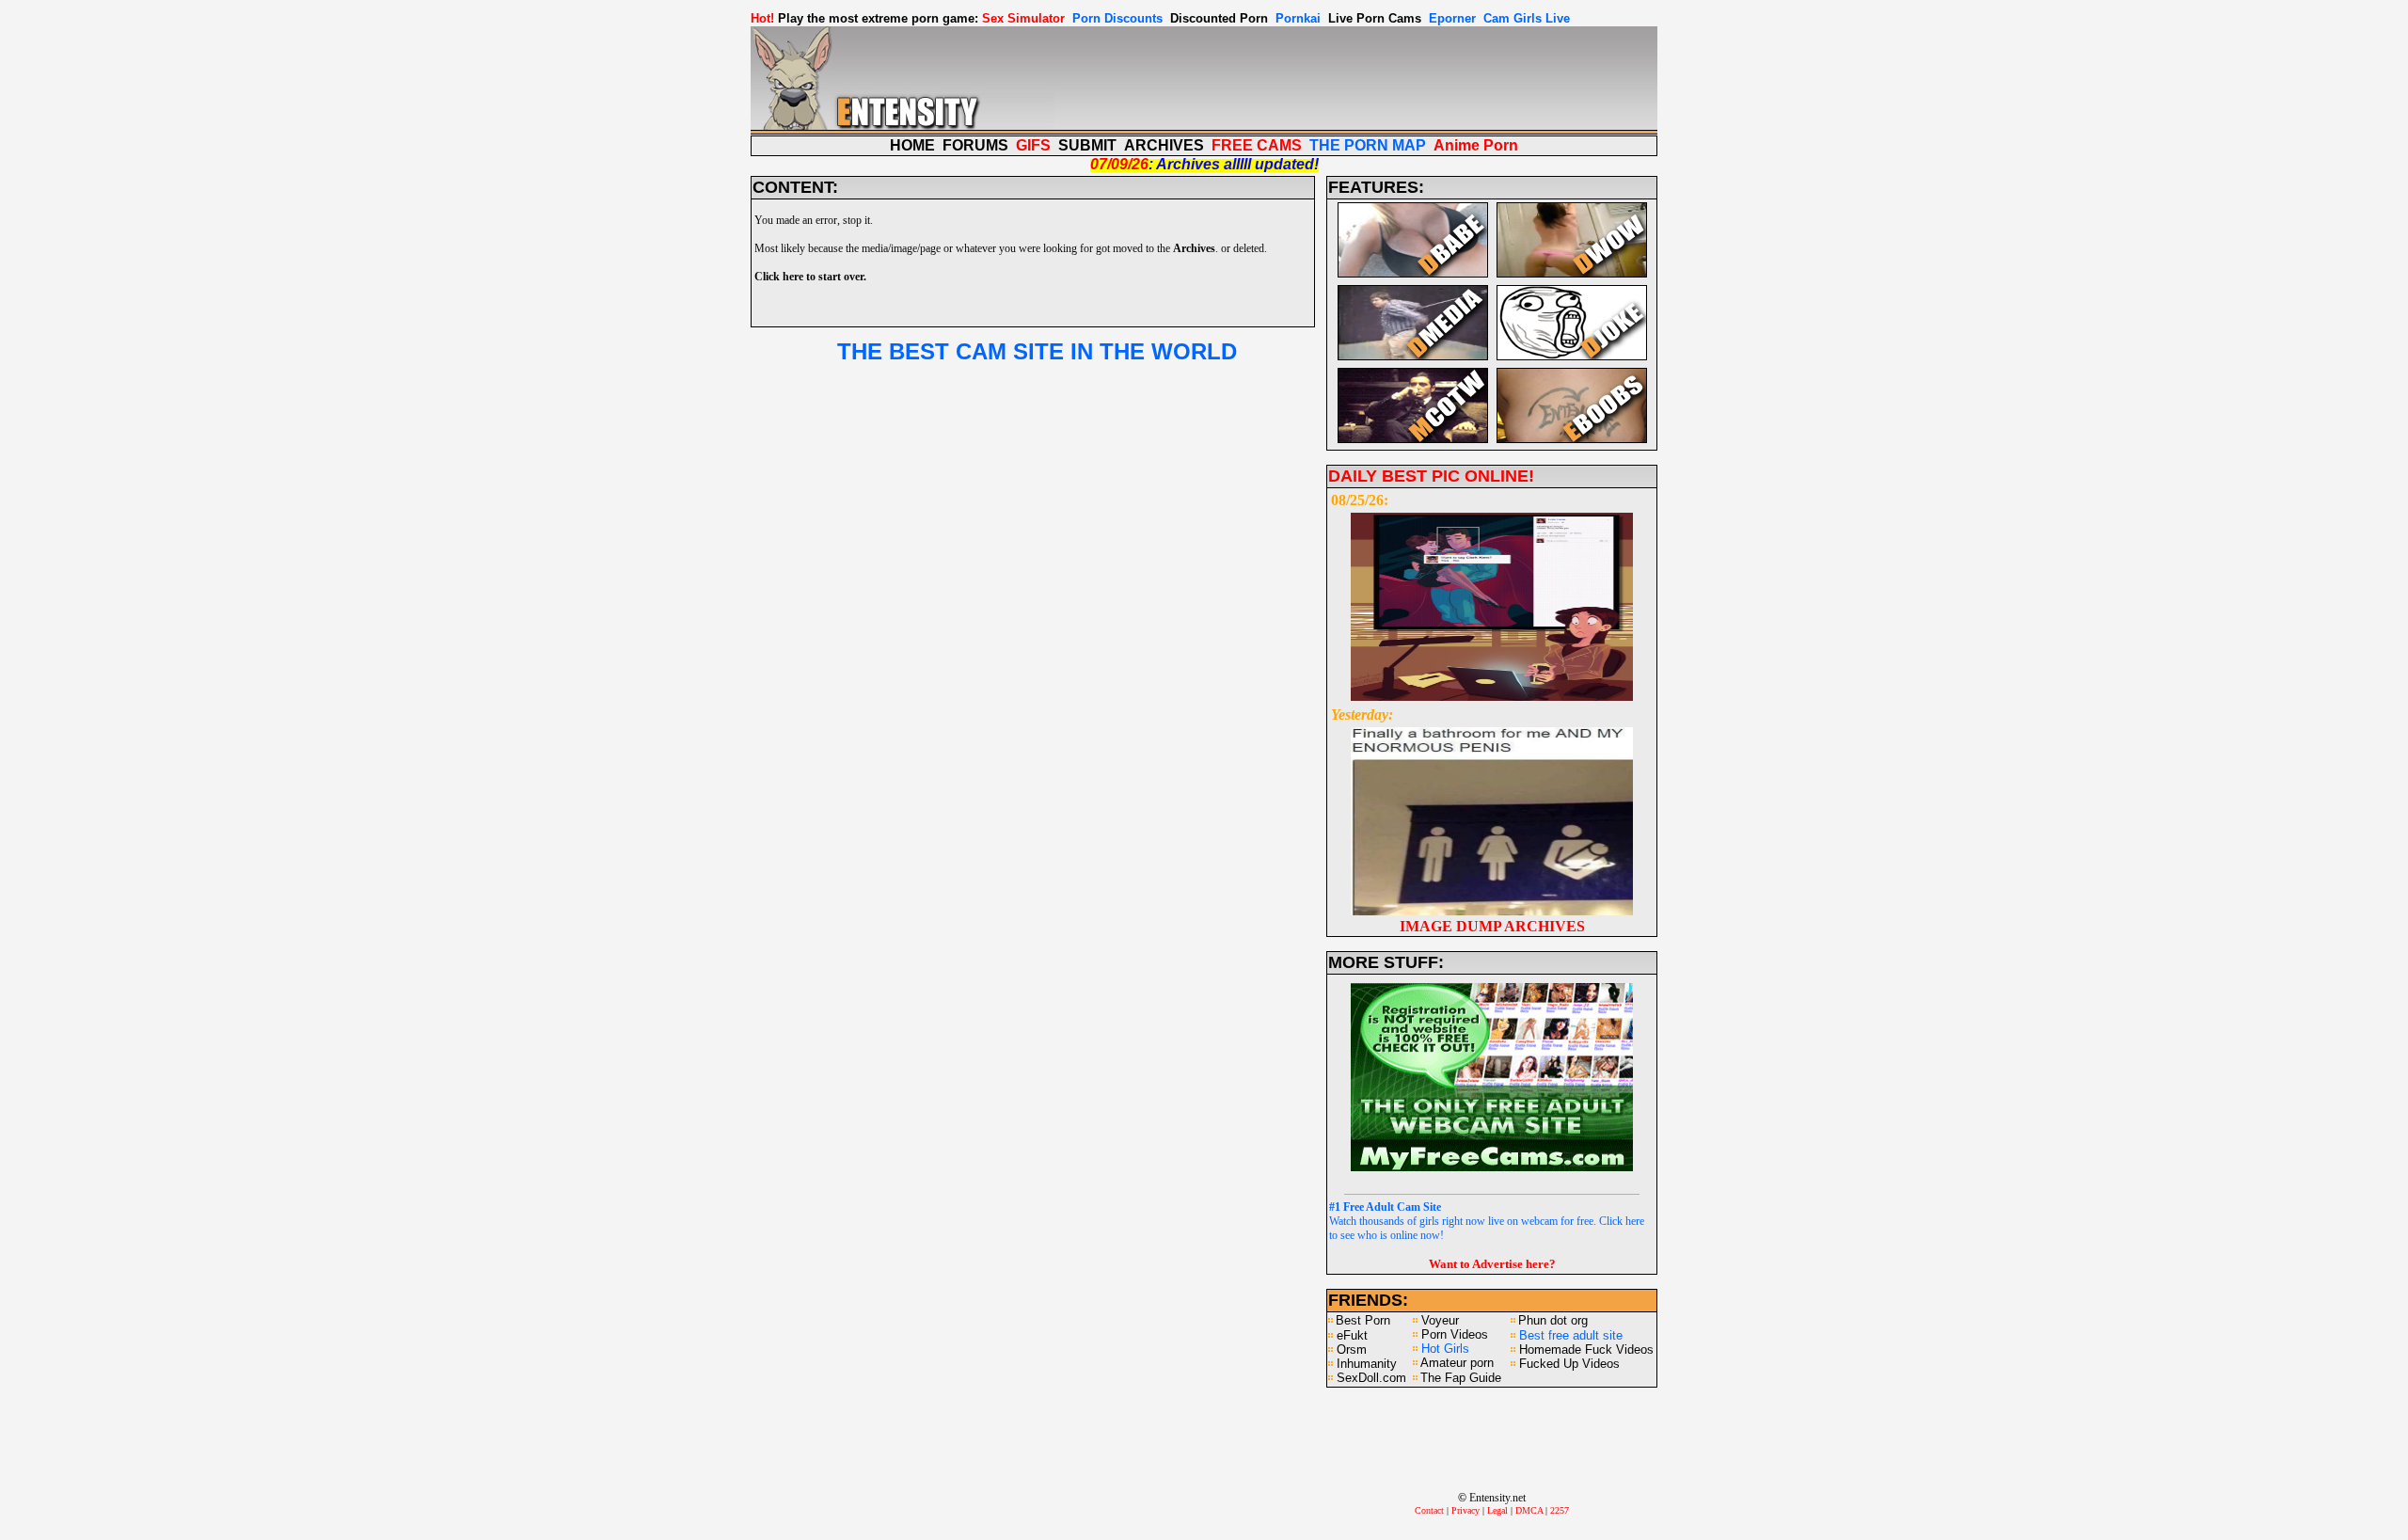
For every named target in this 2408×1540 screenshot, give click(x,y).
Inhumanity (1367, 1364)
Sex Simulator (1023, 18)
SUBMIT (1087, 145)
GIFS (1033, 145)
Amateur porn (1457, 1363)
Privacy (1465, 1510)
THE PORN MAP (1368, 145)
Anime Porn (1476, 145)
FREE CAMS (1257, 145)
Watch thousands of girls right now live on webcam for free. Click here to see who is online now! (1487, 1221)
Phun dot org (1553, 1320)
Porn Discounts (1117, 18)
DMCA (1529, 1510)
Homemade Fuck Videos (1586, 1349)
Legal (1497, 1510)
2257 (1560, 1510)
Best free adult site (1571, 1335)
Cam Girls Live (1527, 18)
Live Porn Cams (1375, 18)
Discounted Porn (1219, 18)
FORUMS (975, 145)
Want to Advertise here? (1492, 1264)
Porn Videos (1455, 1334)
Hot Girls (1445, 1349)
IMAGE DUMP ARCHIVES (1492, 926)
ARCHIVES (1164, 145)
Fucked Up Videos (1569, 1364)
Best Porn (1363, 1320)
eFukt (1352, 1335)
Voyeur (1440, 1320)
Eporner (1452, 18)
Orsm (1352, 1349)
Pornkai (1298, 18)
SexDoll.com (1371, 1378)
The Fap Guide (1461, 1378)
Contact (1429, 1510)
